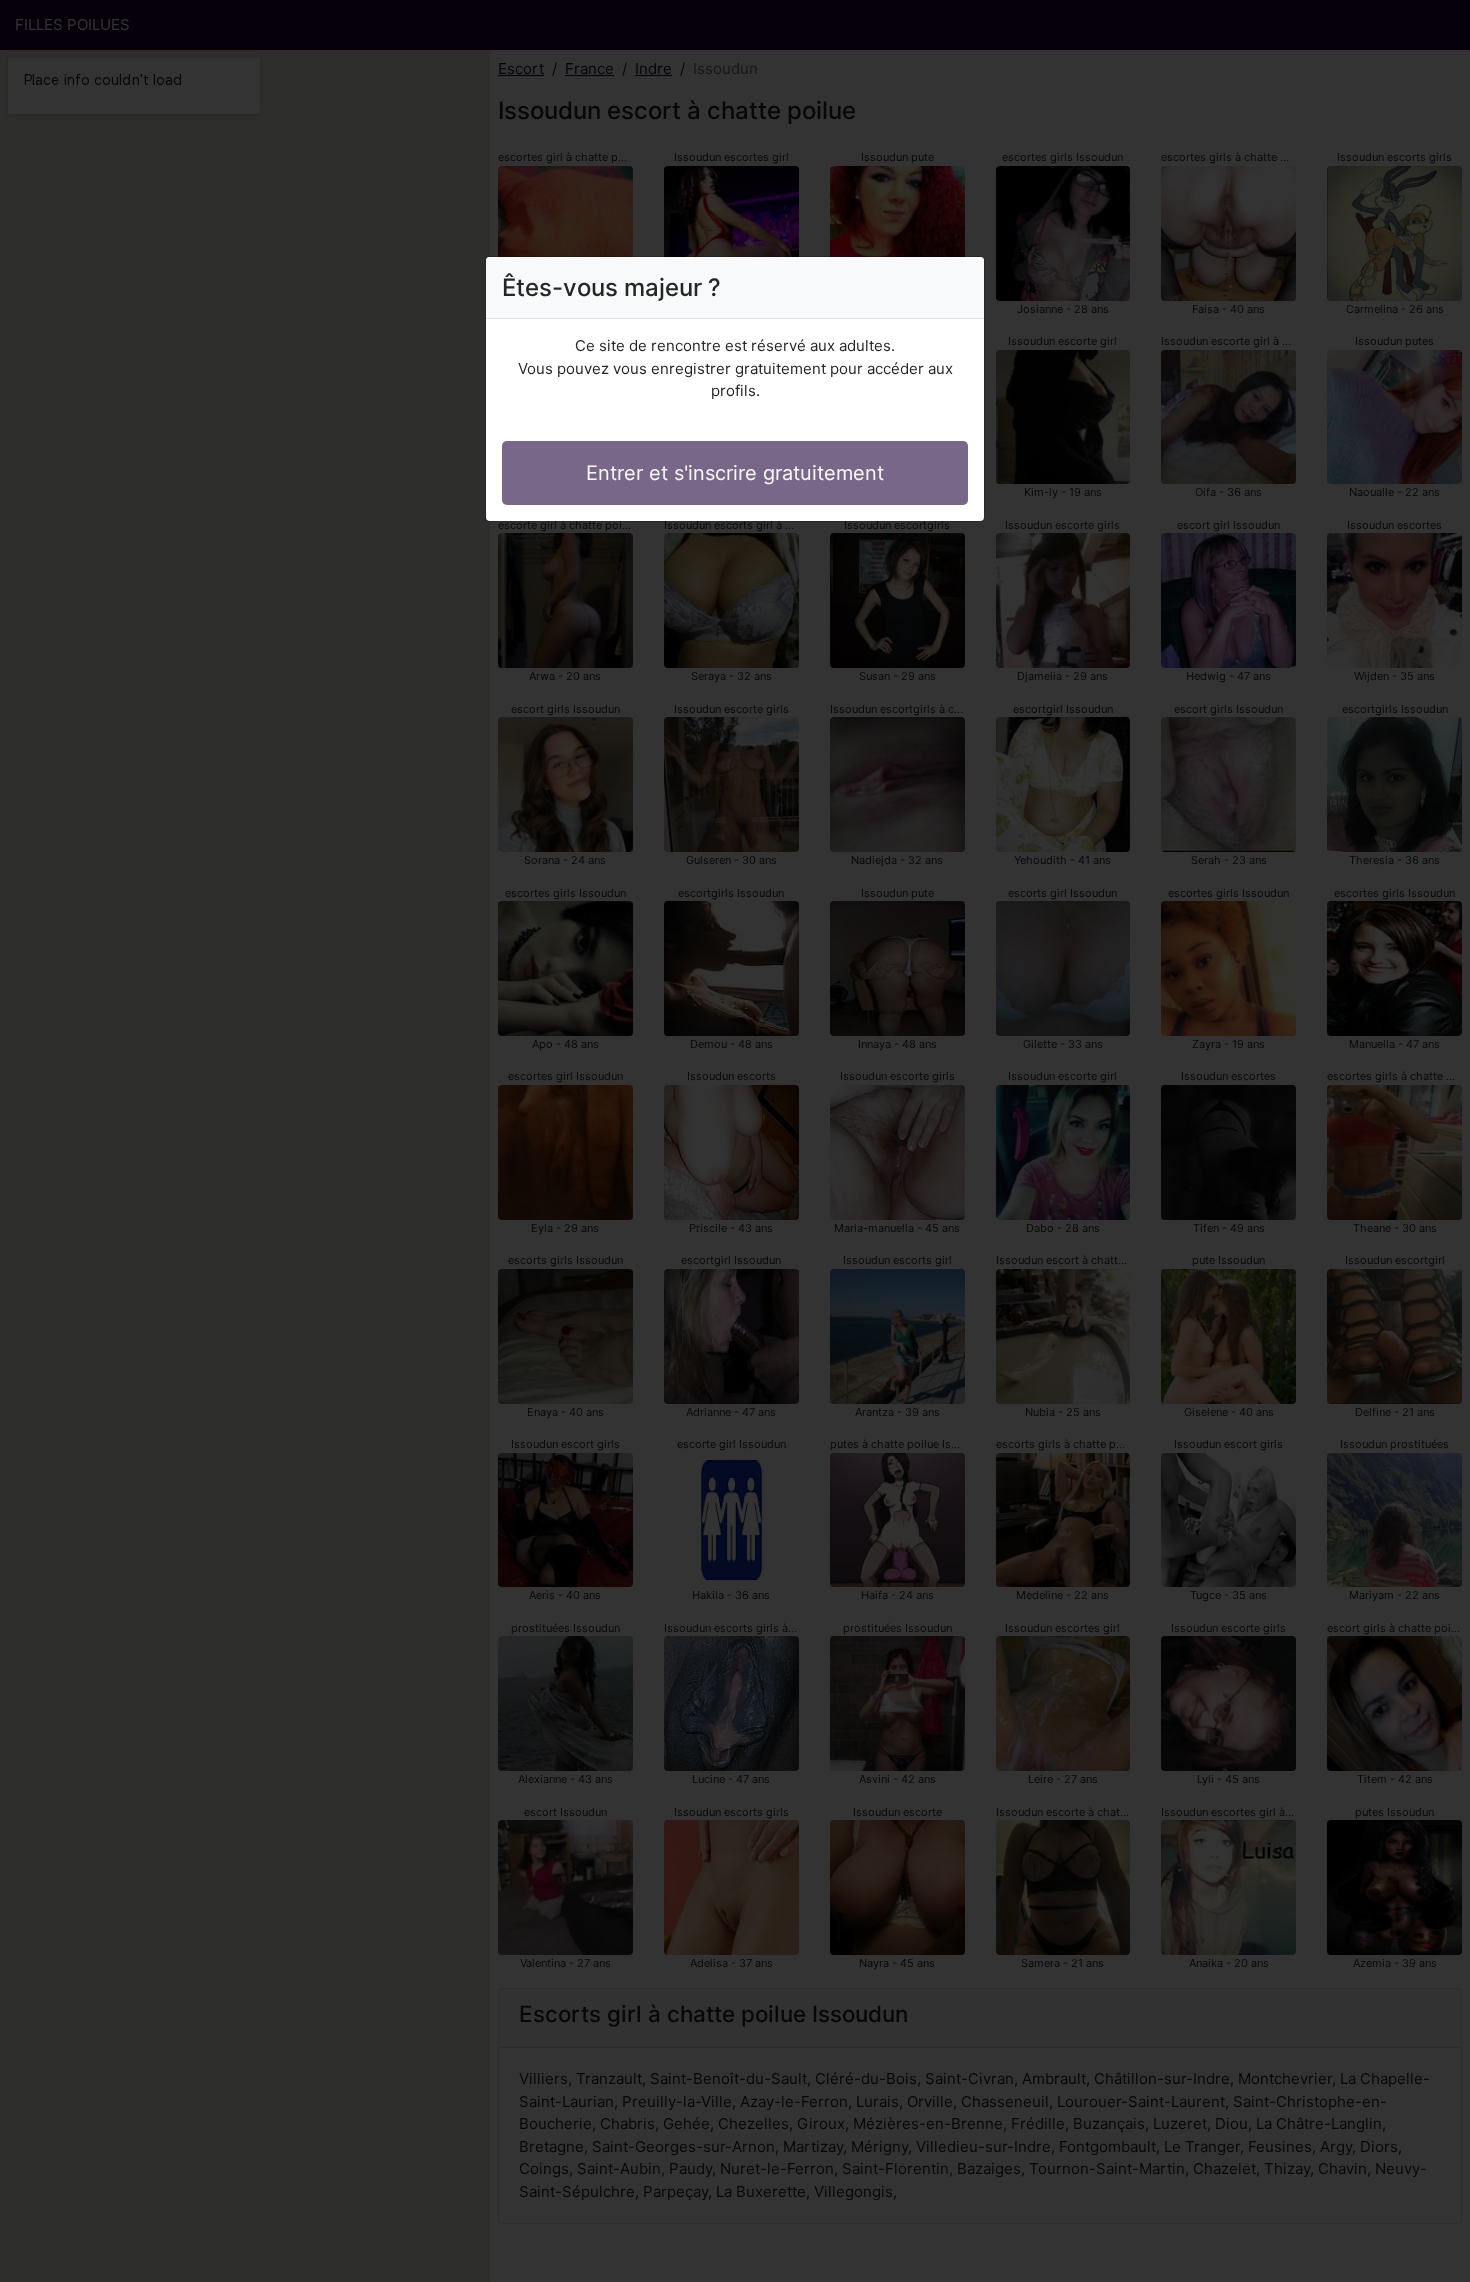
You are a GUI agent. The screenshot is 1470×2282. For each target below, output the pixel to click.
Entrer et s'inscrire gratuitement (735, 473)
